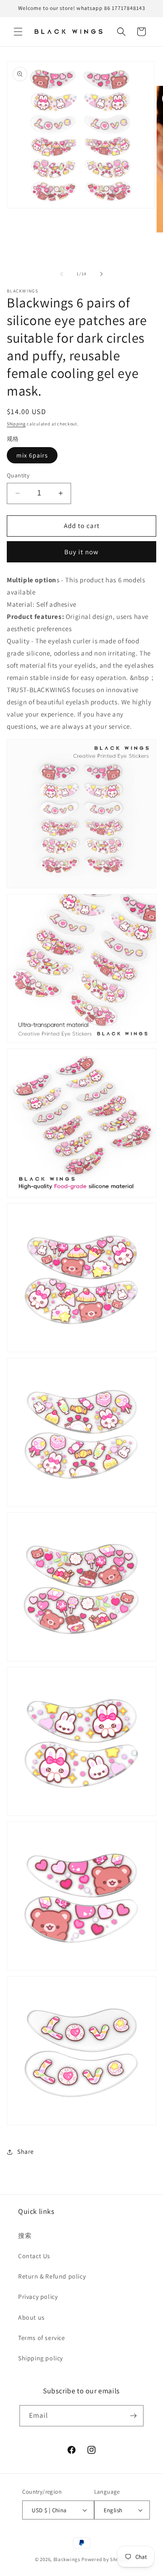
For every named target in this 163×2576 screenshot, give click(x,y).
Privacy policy (38, 2297)
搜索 (25, 2236)
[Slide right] (101, 274)
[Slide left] (62, 274)
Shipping (16, 424)
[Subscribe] (133, 2416)
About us (31, 2317)
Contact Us (34, 2256)
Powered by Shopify (105, 2559)
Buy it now (81, 552)
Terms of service (42, 2338)
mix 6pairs (32, 455)
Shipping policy (41, 2358)
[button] (18, 32)
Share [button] (26, 2151)
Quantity (18, 475)
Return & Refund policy (52, 2276)
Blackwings (67, 2559)
